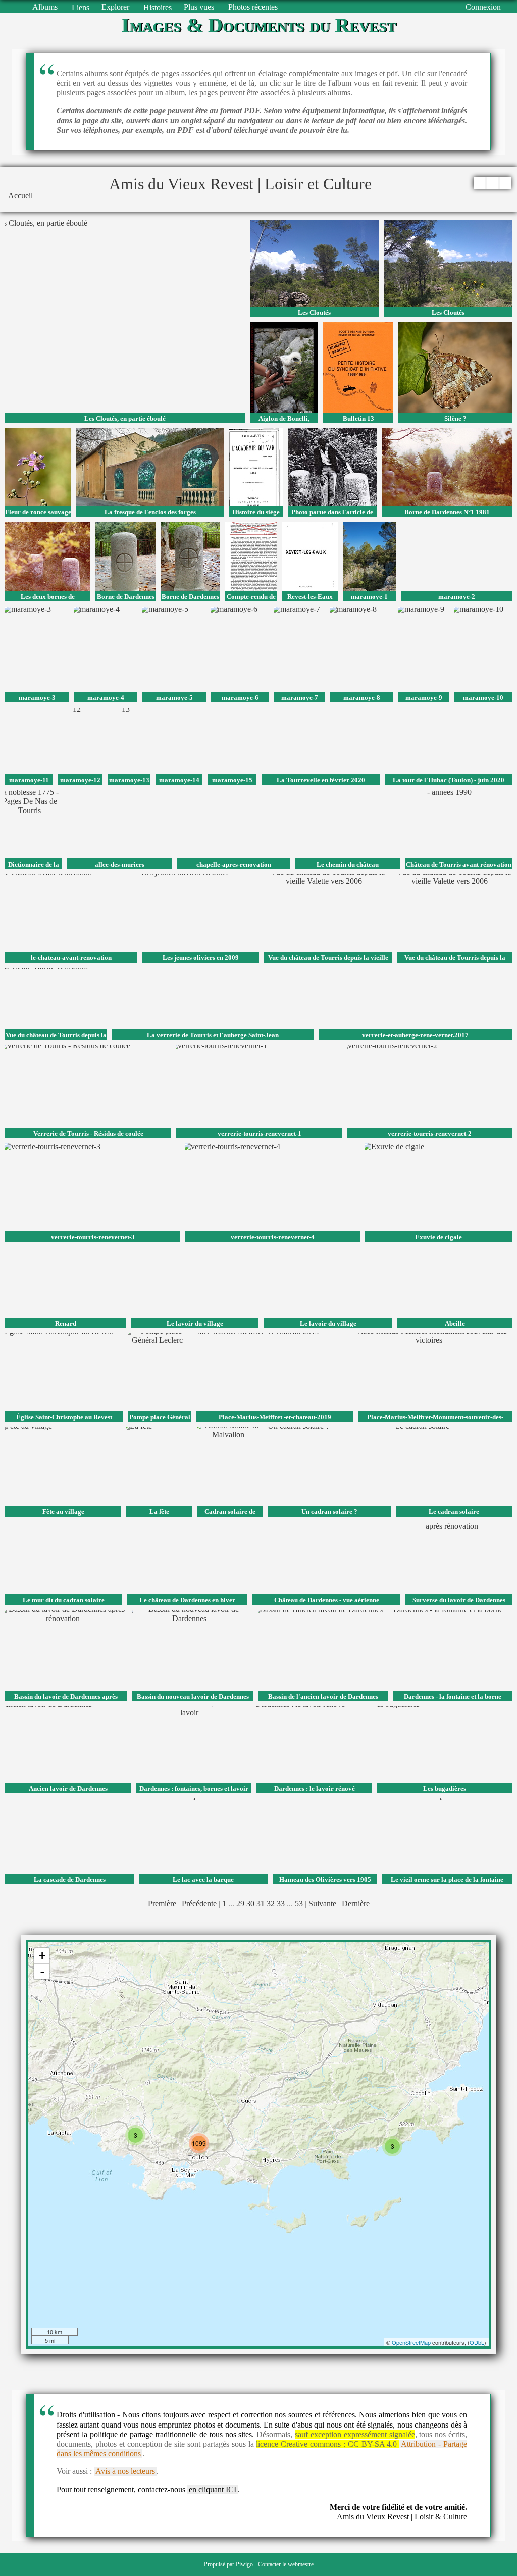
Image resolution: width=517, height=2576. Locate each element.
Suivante (322, 1904)
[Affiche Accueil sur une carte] (505, 183)
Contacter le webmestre (286, 2564)
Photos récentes (253, 7)
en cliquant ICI (213, 2489)
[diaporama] (479, 183)
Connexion (483, 7)
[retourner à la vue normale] (492, 183)
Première (162, 1904)
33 (281, 1904)
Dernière (356, 1904)
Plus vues (199, 7)
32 (271, 1904)
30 (250, 1904)
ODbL (477, 2342)
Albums (45, 7)
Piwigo (244, 2564)
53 (299, 1904)
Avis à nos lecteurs (125, 2471)
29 (240, 1904)
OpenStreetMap (411, 2342)
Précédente (199, 1904)
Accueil (20, 196)
